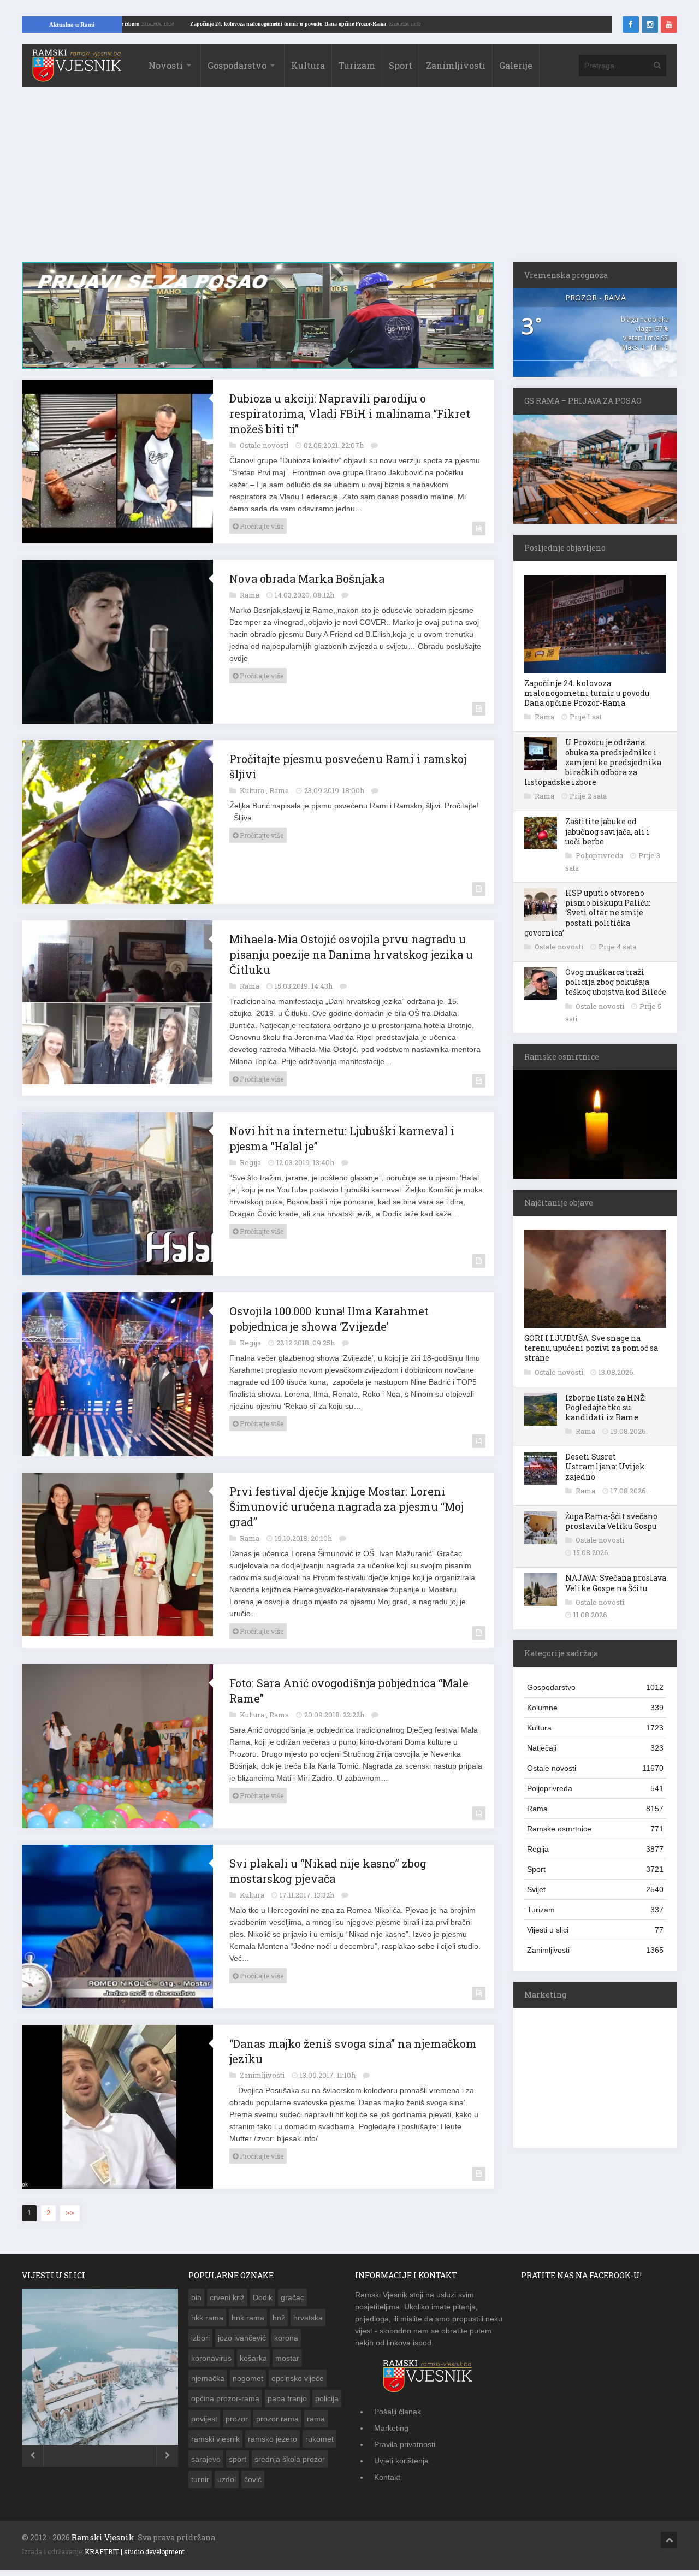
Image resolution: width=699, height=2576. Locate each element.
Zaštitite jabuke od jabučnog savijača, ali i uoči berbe (608, 831)
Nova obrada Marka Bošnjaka (307, 578)
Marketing (391, 2428)
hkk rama (207, 2318)
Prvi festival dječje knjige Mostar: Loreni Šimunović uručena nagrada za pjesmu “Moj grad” (346, 1506)
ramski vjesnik (215, 2439)
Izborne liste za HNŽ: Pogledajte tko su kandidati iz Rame (606, 1407)
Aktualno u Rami (72, 25)
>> (70, 2213)
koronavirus (211, 2358)
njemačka (208, 2378)
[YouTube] (669, 25)
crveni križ (227, 2297)
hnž (279, 2318)
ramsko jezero (273, 2439)
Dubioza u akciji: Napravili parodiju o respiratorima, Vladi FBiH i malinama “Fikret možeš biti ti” (350, 413)
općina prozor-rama (225, 2398)
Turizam (357, 65)
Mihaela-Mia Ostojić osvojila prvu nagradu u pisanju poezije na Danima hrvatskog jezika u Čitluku (351, 954)
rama (316, 2419)
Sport (401, 65)
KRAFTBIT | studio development (135, 2551)
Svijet (595, 1889)
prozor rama (277, 2419)
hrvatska (308, 2318)
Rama (250, 595)
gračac (292, 2297)
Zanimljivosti (456, 65)
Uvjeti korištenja (401, 2461)
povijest (204, 2419)
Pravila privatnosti (405, 2444)
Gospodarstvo (237, 65)
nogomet (248, 2378)
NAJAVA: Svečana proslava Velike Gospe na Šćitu (616, 1583)
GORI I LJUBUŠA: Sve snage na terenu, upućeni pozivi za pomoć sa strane (591, 1348)
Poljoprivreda (600, 855)
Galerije (516, 65)
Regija (251, 1162)
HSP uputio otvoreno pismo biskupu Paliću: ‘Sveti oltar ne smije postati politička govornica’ (587, 913)
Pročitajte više (261, 526)
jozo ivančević (242, 2338)
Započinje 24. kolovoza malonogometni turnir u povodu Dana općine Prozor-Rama (361, 24)
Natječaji (595, 1748)
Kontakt (387, 2477)
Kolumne (595, 1708)
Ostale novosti (265, 445)
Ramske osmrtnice (595, 1829)
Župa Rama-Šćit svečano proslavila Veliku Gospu (611, 1521)
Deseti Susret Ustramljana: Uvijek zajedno (605, 1466)
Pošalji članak (398, 2412)
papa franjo (287, 2398)
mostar (287, 2358)
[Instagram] (650, 25)
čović (253, 2479)
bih (196, 2297)
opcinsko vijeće (298, 2378)
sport (238, 2459)
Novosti (166, 65)
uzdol (227, 2479)
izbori (200, 2338)
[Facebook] (631, 25)
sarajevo (206, 2459)
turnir (200, 2479)
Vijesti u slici (595, 1930)
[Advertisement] (349, 180)
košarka (253, 2358)
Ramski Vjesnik (103, 2537)
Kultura (308, 65)
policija (327, 2398)
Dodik (263, 2297)
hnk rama (248, 2318)
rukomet (319, 2439)
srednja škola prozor (290, 2459)
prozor (237, 2419)
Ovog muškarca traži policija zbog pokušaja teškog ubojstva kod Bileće (616, 982)
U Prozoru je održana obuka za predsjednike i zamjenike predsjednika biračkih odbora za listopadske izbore (593, 762)
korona (286, 2338)
